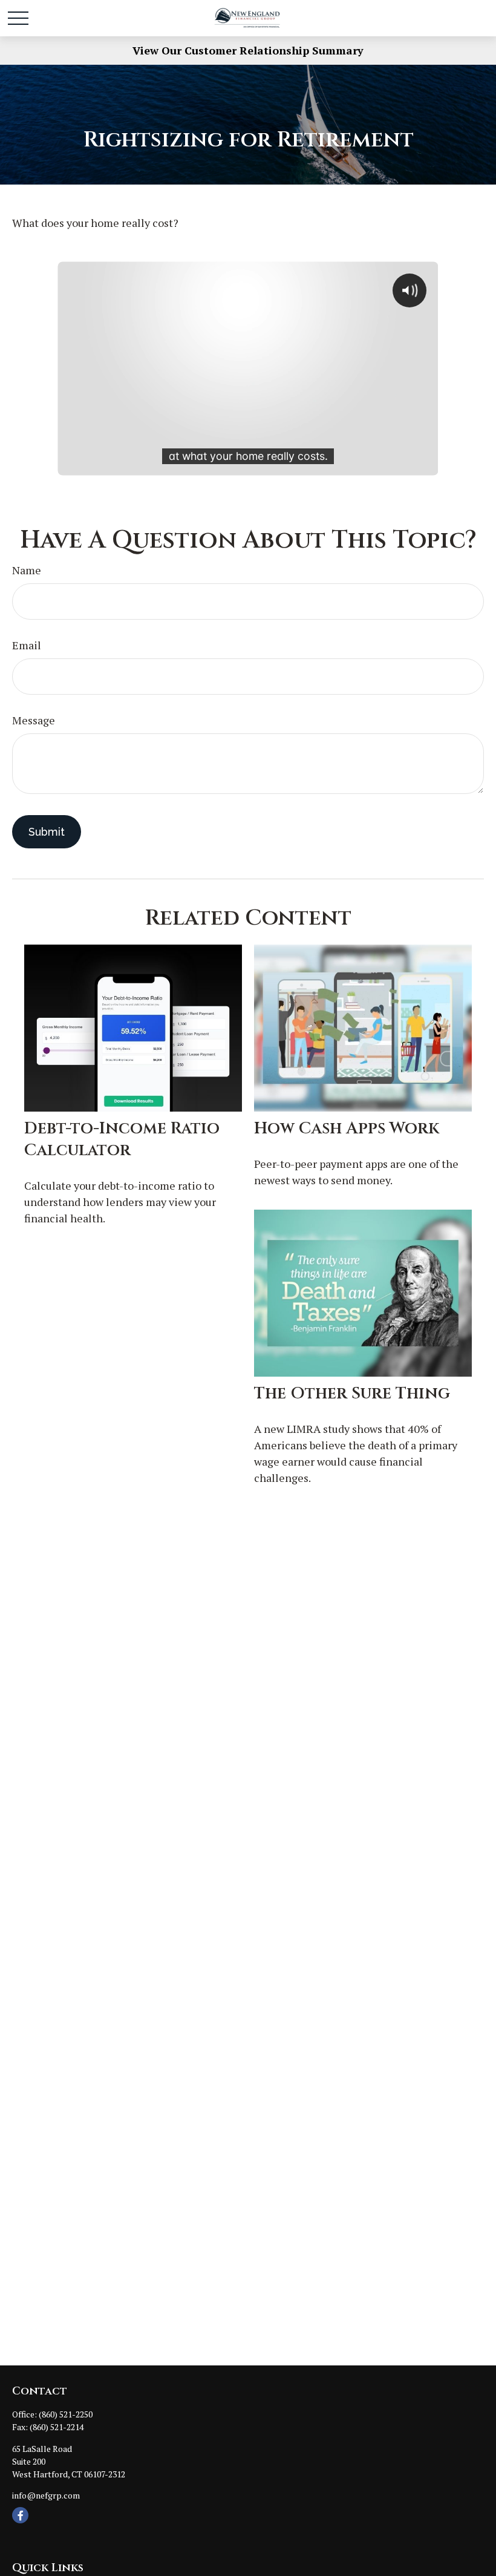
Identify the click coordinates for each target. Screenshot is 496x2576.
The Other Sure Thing (352, 1394)
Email (27, 645)
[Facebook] (20, 2515)
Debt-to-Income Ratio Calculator (122, 1139)
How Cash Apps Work (347, 1129)
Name (27, 570)
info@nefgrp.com (46, 2495)
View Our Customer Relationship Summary (248, 50)
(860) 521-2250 (66, 2414)
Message (34, 720)
